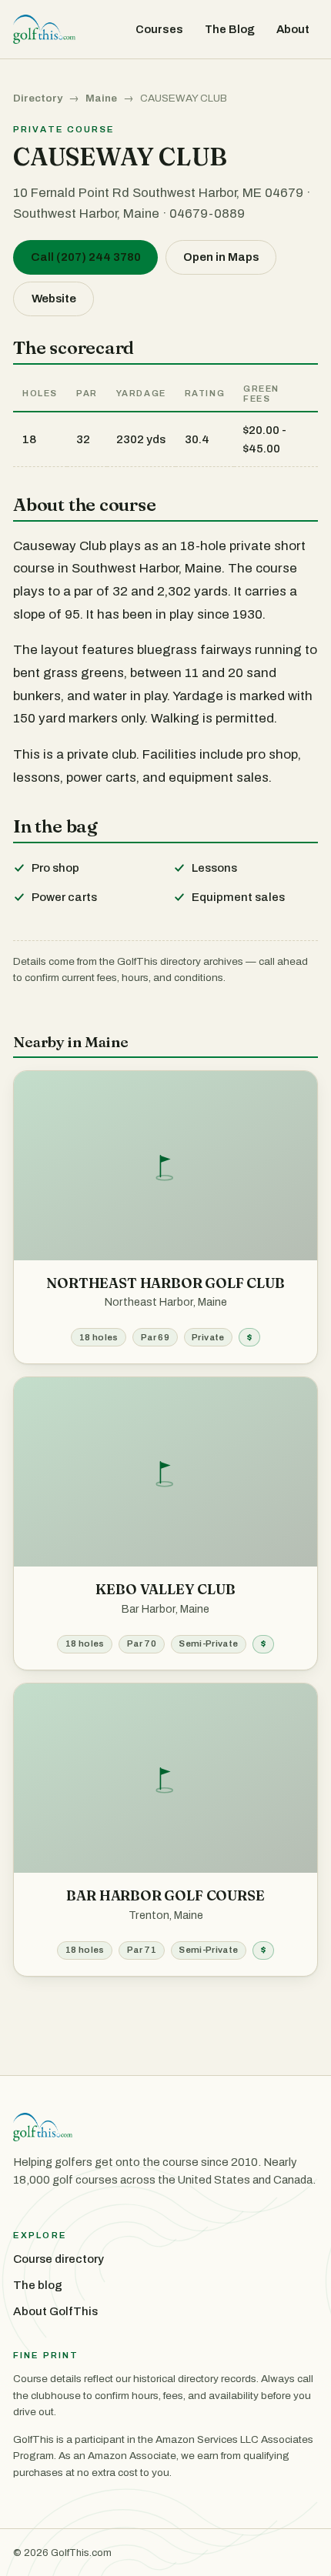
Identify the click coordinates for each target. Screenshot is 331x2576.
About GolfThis (55, 2311)
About (293, 29)
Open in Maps (221, 257)
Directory (38, 98)
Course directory (59, 2259)
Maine (101, 98)
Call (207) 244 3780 (86, 257)
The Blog (230, 29)
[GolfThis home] (44, 29)
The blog (38, 2285)
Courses (159, 29)
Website (54, 299)
